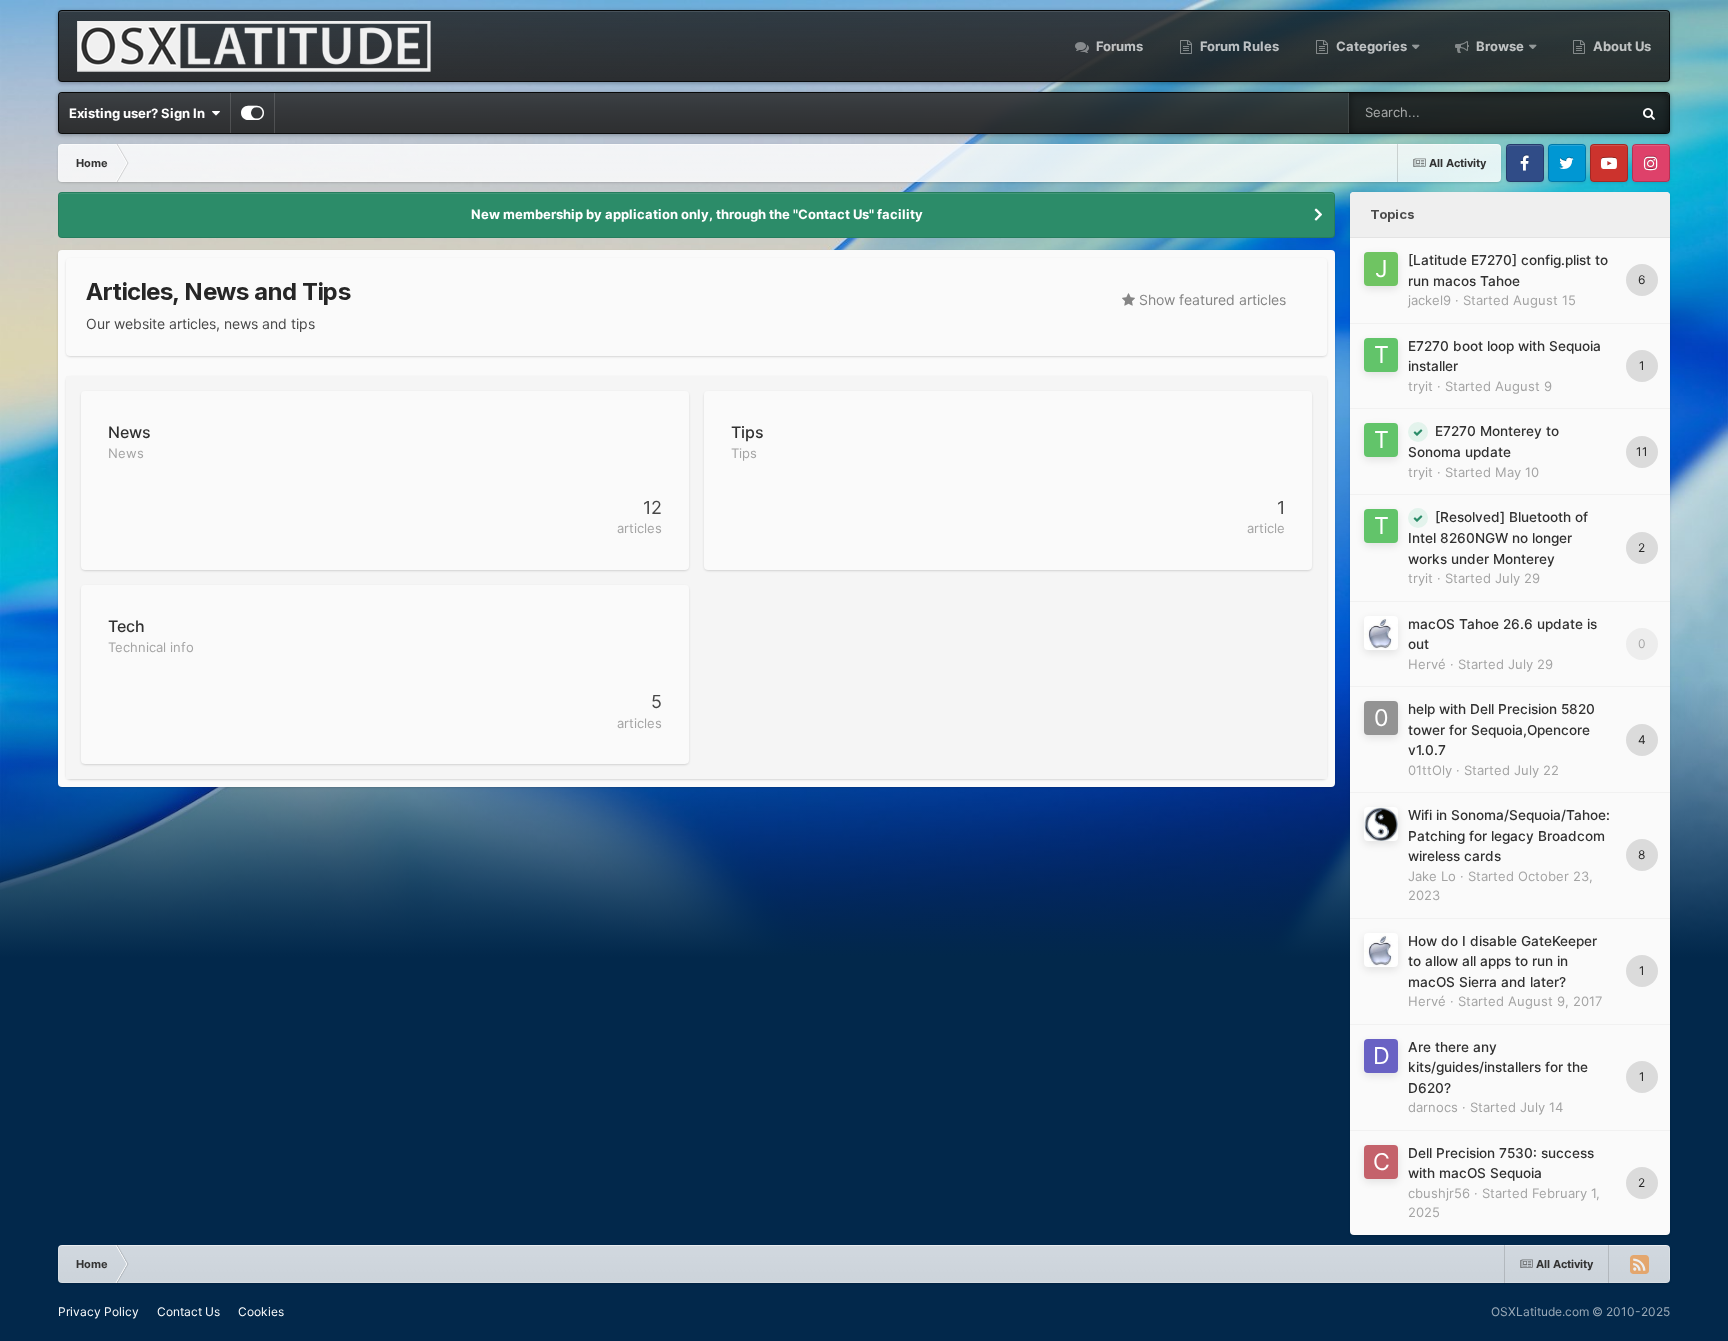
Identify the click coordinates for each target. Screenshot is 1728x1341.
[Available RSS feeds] (1639, 1264)
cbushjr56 (1439, 1193)
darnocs (1433, 1107)
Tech (126, 626)
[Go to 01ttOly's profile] (1381, 718)
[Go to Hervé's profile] (1381, 633)
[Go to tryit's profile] (1381, 355)
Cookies (261, 1311)
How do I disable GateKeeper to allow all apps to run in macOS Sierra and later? (1502, 961)
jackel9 (1429, 300)
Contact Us (188, 1311)
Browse (1500, 46)
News (129, 432)
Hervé (1427, 664)
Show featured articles (1210, 299)
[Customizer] (252, 113)
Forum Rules (1238, 46)
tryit (1420, 386)
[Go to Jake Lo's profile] (1381, 824)
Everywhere (1568, 112)
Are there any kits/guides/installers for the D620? (1498, 1067)
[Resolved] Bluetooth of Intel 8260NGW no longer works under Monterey (1498, 538)
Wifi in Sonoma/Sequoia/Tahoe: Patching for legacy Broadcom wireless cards (1509, 835)
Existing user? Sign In (140, 113)
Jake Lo (1432, 876)
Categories (1371, 46)
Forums (1118, 46)
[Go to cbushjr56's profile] (1381, 1162)
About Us (1620, 46)
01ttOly (1430, 770)
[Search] (1649, 113)
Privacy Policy (98, 1311)
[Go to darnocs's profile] (1381, 1056)
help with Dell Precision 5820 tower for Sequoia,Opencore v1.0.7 (1501, 729)
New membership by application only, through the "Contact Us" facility (697, 214)
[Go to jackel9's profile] (1381, 269)
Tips (747, 432)
